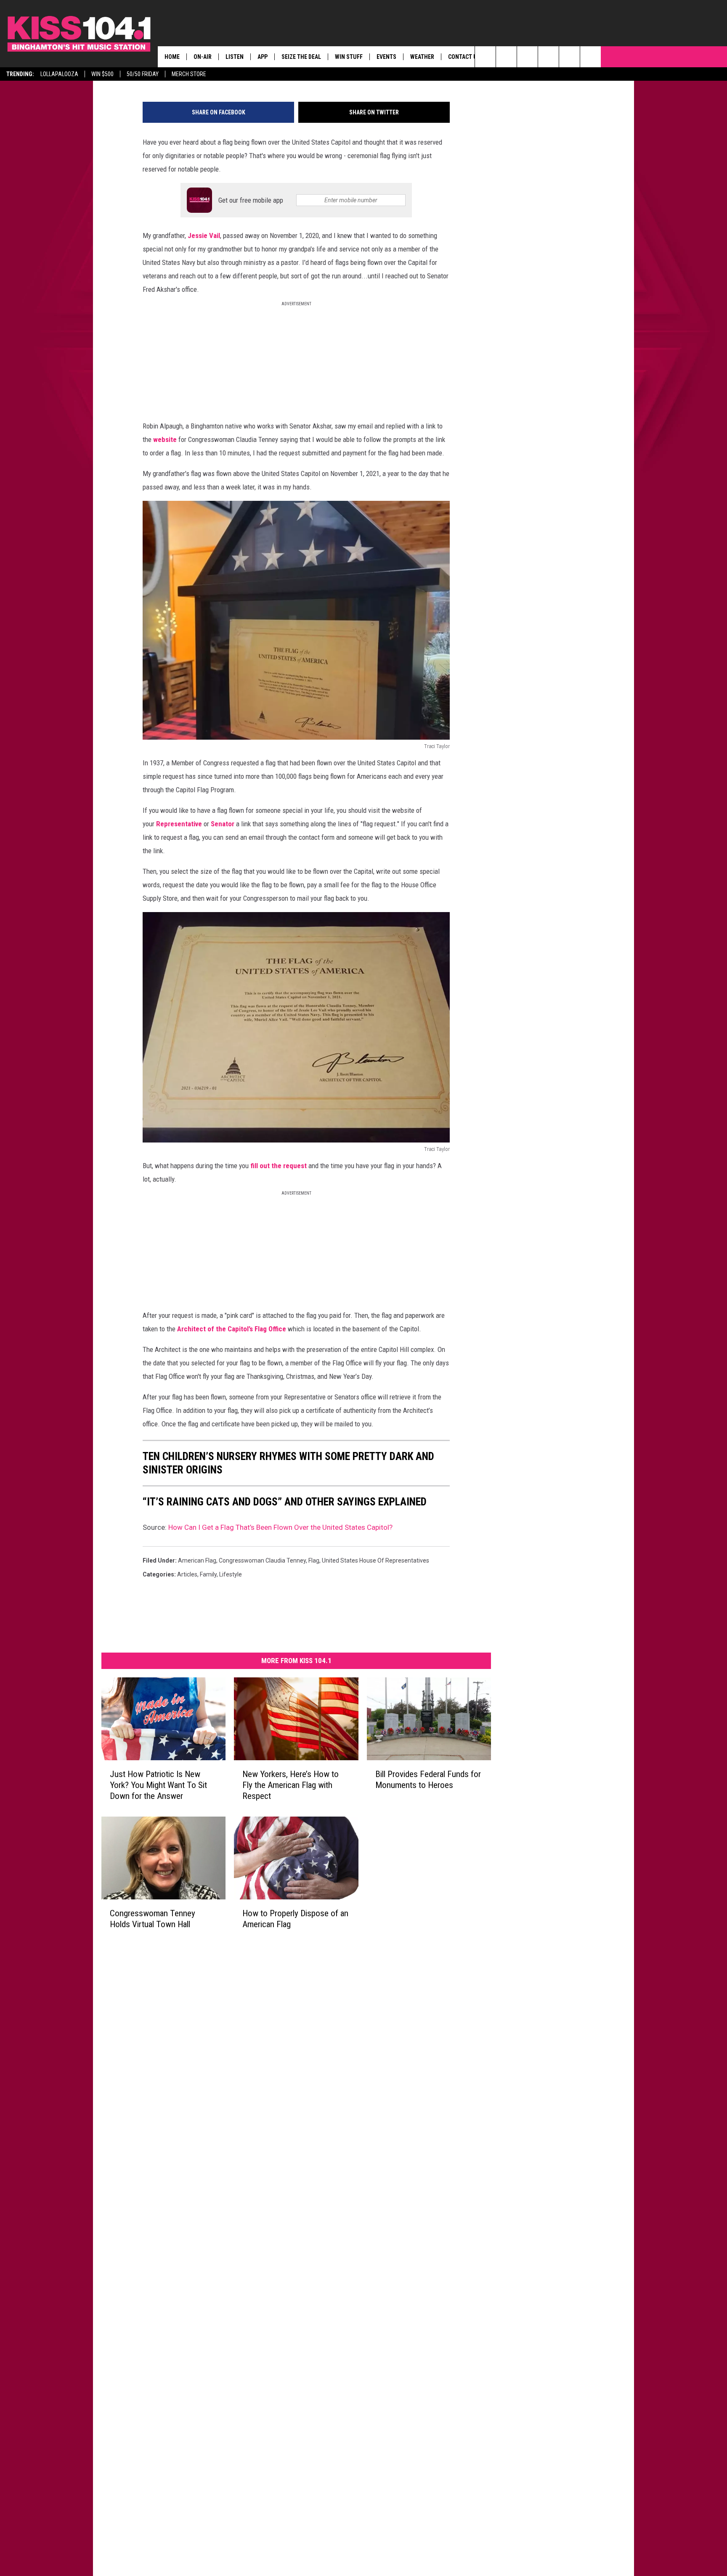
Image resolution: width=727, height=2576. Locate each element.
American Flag (197, 1560)
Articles (187, 1574)
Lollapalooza (59, 74)
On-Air (203, 57)
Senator (223, 824)
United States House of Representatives (375, 1560)
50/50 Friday (143, 74)
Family (208, 1574)
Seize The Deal (301, 57)
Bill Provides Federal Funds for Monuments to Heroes (428, 1780)
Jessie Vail (204, 235)
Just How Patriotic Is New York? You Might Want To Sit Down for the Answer (158, 1785)
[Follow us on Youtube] (590, 57)
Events (386, 57)
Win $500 (102, 74)
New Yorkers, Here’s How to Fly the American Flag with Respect (291, 1785)
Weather (422, 57)
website (165, 439)
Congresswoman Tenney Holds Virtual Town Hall (153, 1918)
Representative (179, 824)
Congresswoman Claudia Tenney (262, 1560)
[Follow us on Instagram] (548, 57)
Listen (235, 57)
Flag (314, 1560)
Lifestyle (231, 1574)
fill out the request (278, 1166)
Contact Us (464, 57)
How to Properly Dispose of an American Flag (295, 1918)
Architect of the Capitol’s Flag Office (232, 1329)
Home (172, 57)
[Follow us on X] (569, 57)
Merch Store (189, 74)
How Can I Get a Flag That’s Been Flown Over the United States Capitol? (280, 1527)
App (263, 57)
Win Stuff (349, 57)
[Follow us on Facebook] (527, 57)
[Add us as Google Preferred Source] (506, 57)
